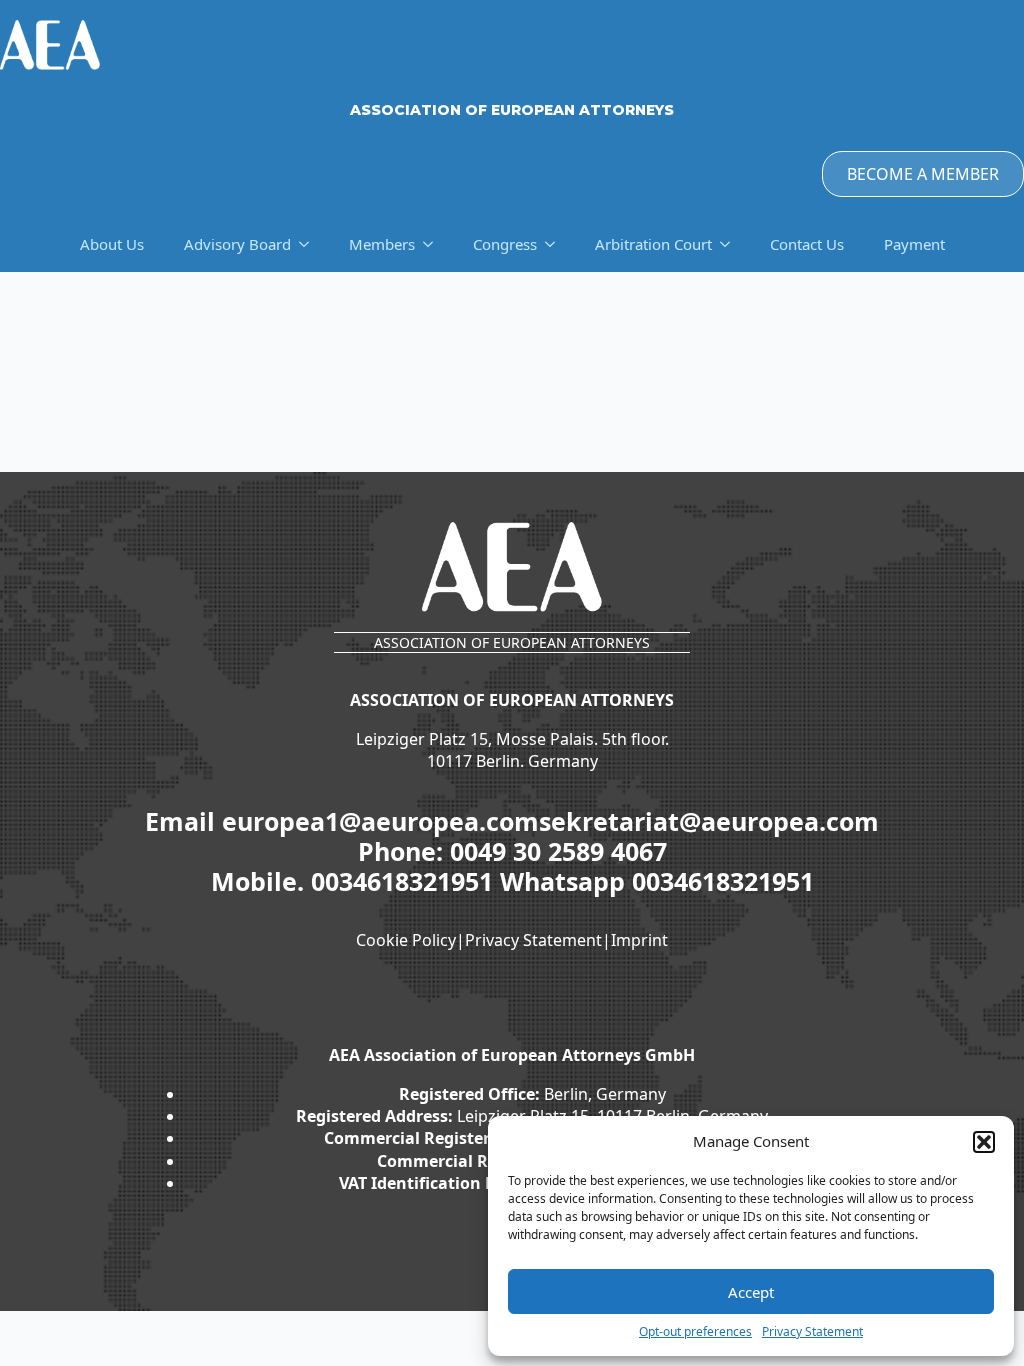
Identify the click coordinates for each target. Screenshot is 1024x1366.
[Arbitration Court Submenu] (731, 244)
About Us (112, 244)
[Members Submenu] (434, 244)
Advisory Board (237, 244)
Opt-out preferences (695, 1332)
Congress (505, 244)
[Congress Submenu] (556, 244)
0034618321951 (405, 881)
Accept (751, 1292)
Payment (914, 244)
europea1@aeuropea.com (380, 821)
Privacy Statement (812, 1332)
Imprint (639, 940)
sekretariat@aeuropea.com (709, 821)
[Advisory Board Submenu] (310, 244)
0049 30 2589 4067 (558, 851)
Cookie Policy (406, 940)
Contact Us (807, 244)
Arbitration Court (653, 244)
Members (382, 244)
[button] (984, 1142)
